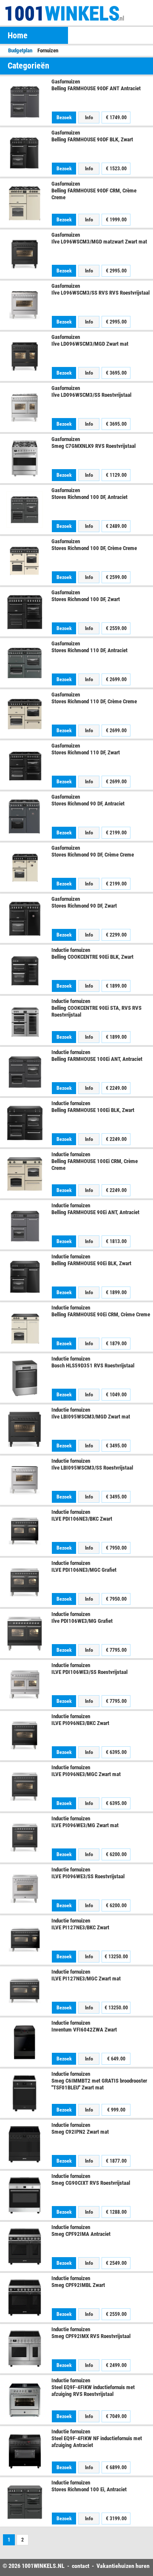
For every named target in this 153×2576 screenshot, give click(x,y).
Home (18, 35)
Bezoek (64, 117)
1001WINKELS (39, 2566)
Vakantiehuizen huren (123, 2566)
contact (81, 2566)
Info (89, 117)
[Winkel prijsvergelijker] (50, 13)
